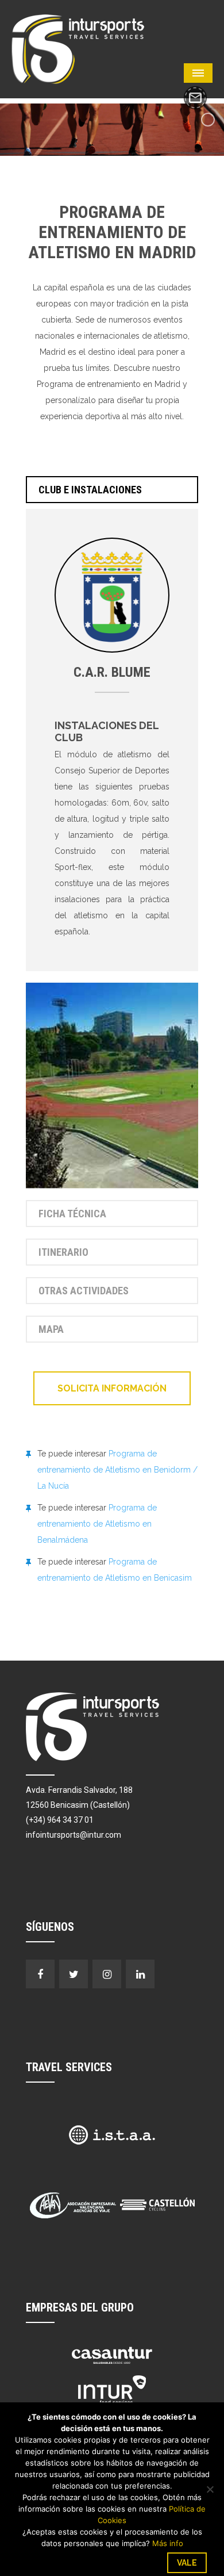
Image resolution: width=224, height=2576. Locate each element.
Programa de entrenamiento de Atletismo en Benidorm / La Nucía (117, 1470)
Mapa (51, 1329)
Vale (187, 2563)
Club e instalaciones (90, 490)
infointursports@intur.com (74, 1835)
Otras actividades (84, 1291)
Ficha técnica (72, 1214)
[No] (210, 2489)
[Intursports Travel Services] (78, 48)
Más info (168, 2543)
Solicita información (112, 1388)
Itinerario (63, 1252)
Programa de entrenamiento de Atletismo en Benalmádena (97, 1524)
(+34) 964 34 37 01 (60, 1820)
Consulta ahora (195, 98)
